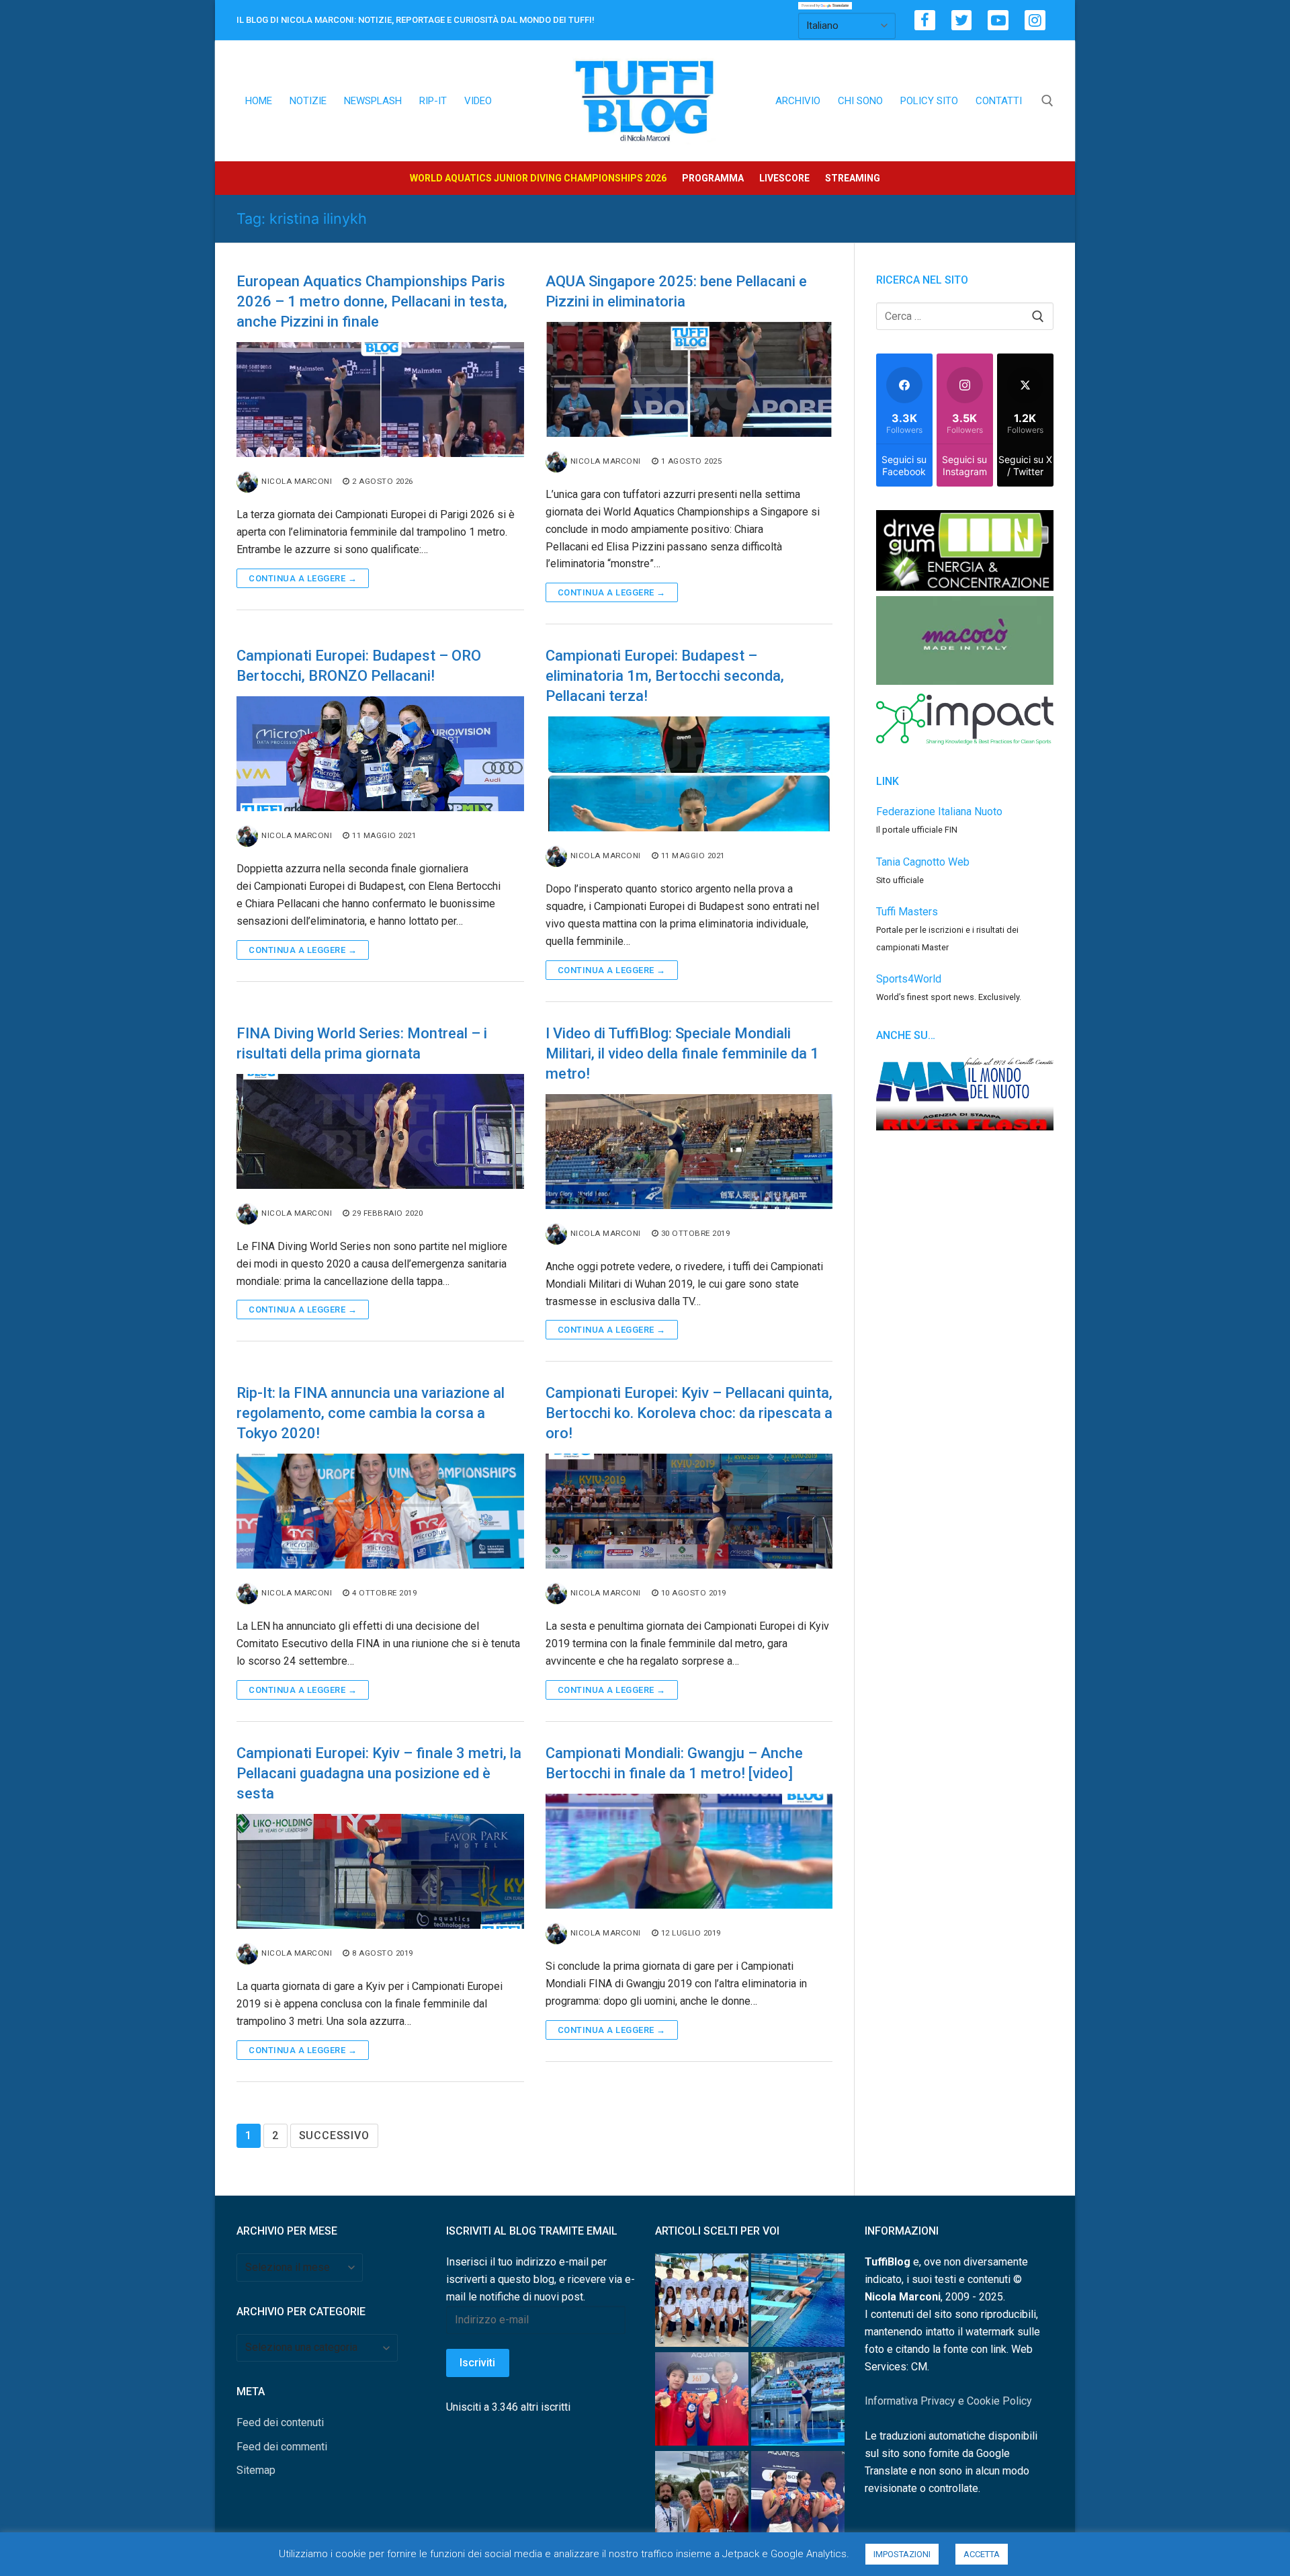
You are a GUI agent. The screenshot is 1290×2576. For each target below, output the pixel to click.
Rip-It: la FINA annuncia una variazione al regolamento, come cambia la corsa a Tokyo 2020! (371, 1413)
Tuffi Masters (907, 912)
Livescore (784, 178)
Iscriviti (477, 2363)
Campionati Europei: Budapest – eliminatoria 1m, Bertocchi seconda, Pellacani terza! (665, 676)
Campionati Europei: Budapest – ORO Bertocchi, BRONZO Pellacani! (359, 666)
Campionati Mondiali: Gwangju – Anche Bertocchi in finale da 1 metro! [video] (674, 1763)
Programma (713, 178)
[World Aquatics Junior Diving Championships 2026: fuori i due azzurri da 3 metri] (798, 2303)
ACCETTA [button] (982, 2554)
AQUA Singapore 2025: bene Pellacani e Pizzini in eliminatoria (676, 291)
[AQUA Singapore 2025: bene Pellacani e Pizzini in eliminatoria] (689, 379)
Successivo (334, 2135)
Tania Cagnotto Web (923, 862)
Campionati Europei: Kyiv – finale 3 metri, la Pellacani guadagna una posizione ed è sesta (379, 1773)
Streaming (853, 178)
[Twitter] (962, 20)
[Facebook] (925, 20)
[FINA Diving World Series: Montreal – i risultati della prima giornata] (380, 1131)
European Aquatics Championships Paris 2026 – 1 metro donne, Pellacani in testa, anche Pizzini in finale (372, 301)
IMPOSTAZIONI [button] (902, 2554)
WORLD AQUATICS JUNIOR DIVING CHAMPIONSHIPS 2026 (538, 178)
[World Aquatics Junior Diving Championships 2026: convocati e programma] (702, 2303)
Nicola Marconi (297, 481)
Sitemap (256, 2470)
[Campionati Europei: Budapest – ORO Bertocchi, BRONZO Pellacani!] (380, 754)
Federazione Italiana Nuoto (939, 812)
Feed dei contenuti (280, 2422)
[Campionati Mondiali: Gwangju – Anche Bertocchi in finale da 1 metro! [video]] (689, 1851)
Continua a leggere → (303, 578)
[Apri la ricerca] (1047, 101)
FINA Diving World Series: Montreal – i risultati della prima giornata (362, 1043)
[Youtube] (998, 20)
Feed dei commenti (282, 2447)
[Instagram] (1035, 20)
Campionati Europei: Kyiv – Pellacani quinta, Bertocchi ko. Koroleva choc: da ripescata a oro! (689, 1413)
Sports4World (909, 979)
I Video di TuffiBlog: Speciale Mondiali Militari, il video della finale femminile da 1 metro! (682, 1053)
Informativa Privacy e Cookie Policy (948, 2401)
